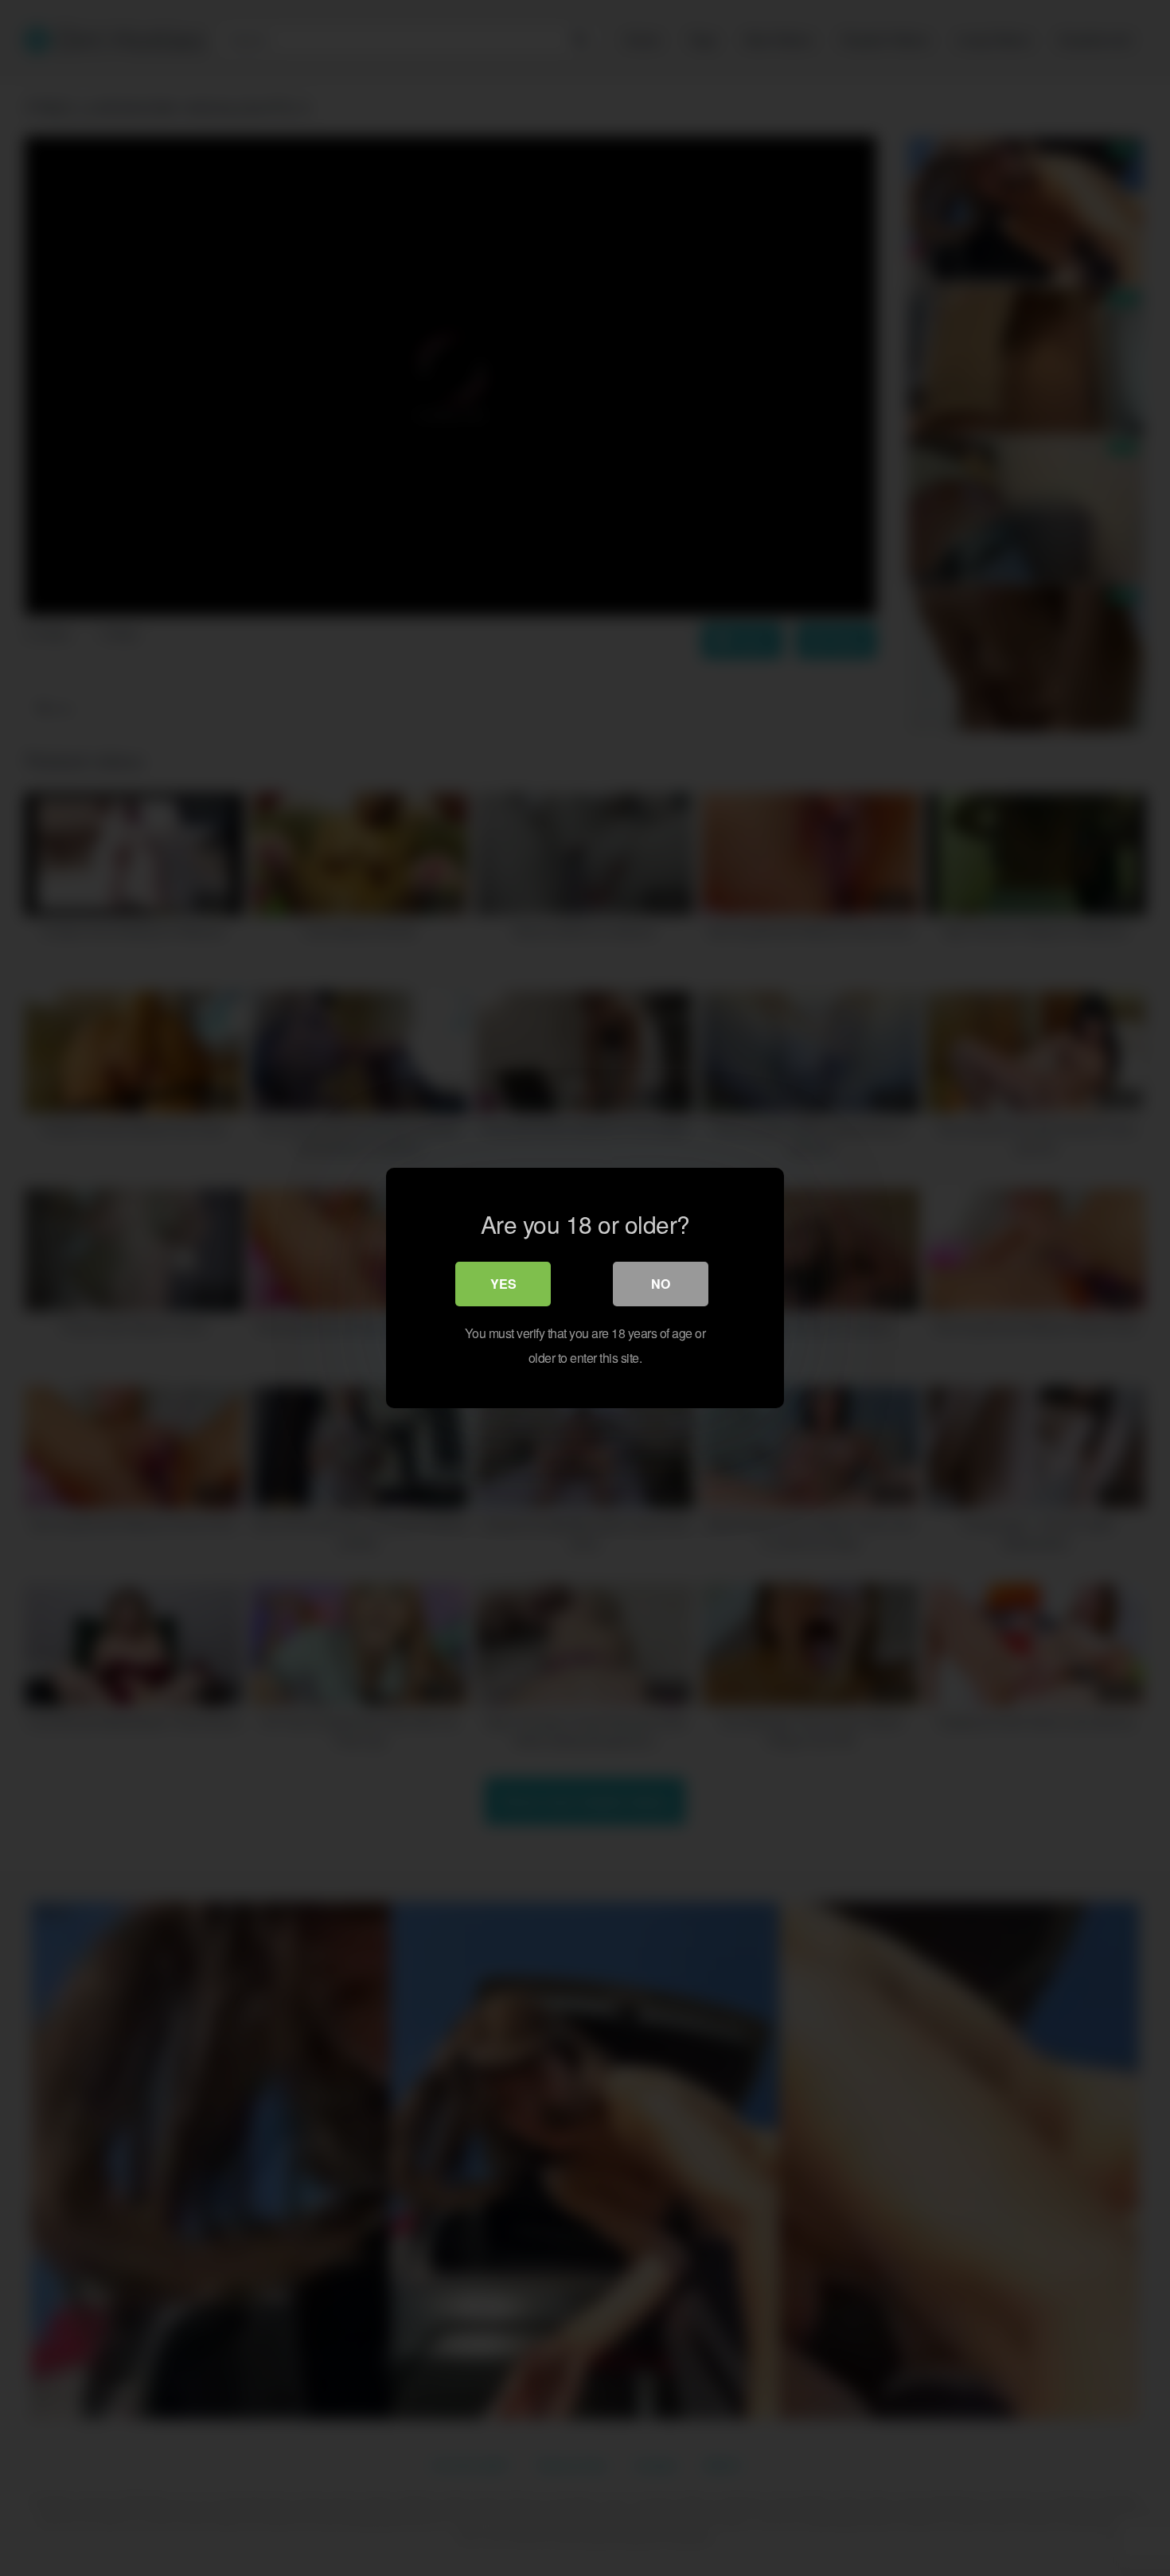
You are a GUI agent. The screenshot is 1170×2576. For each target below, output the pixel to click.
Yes (503, 1284)
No (661, 1284)
